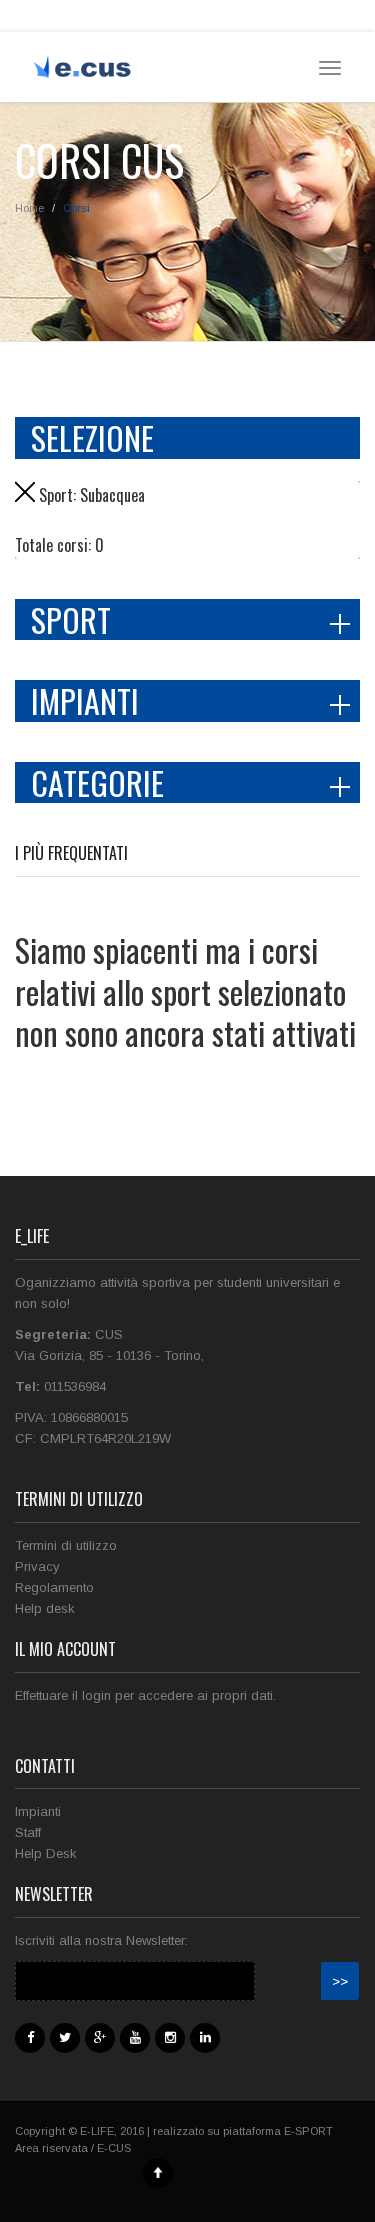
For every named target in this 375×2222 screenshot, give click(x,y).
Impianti (38, 1811)
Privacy (37, 1566)
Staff (28, 1832)
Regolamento (54, 1587)
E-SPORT (308, 2131)
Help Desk (46, 1853)
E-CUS (114, 2148)
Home (29, 208)
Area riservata (51, 2148)
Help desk (45, 1608)
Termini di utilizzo (66, 1545)
